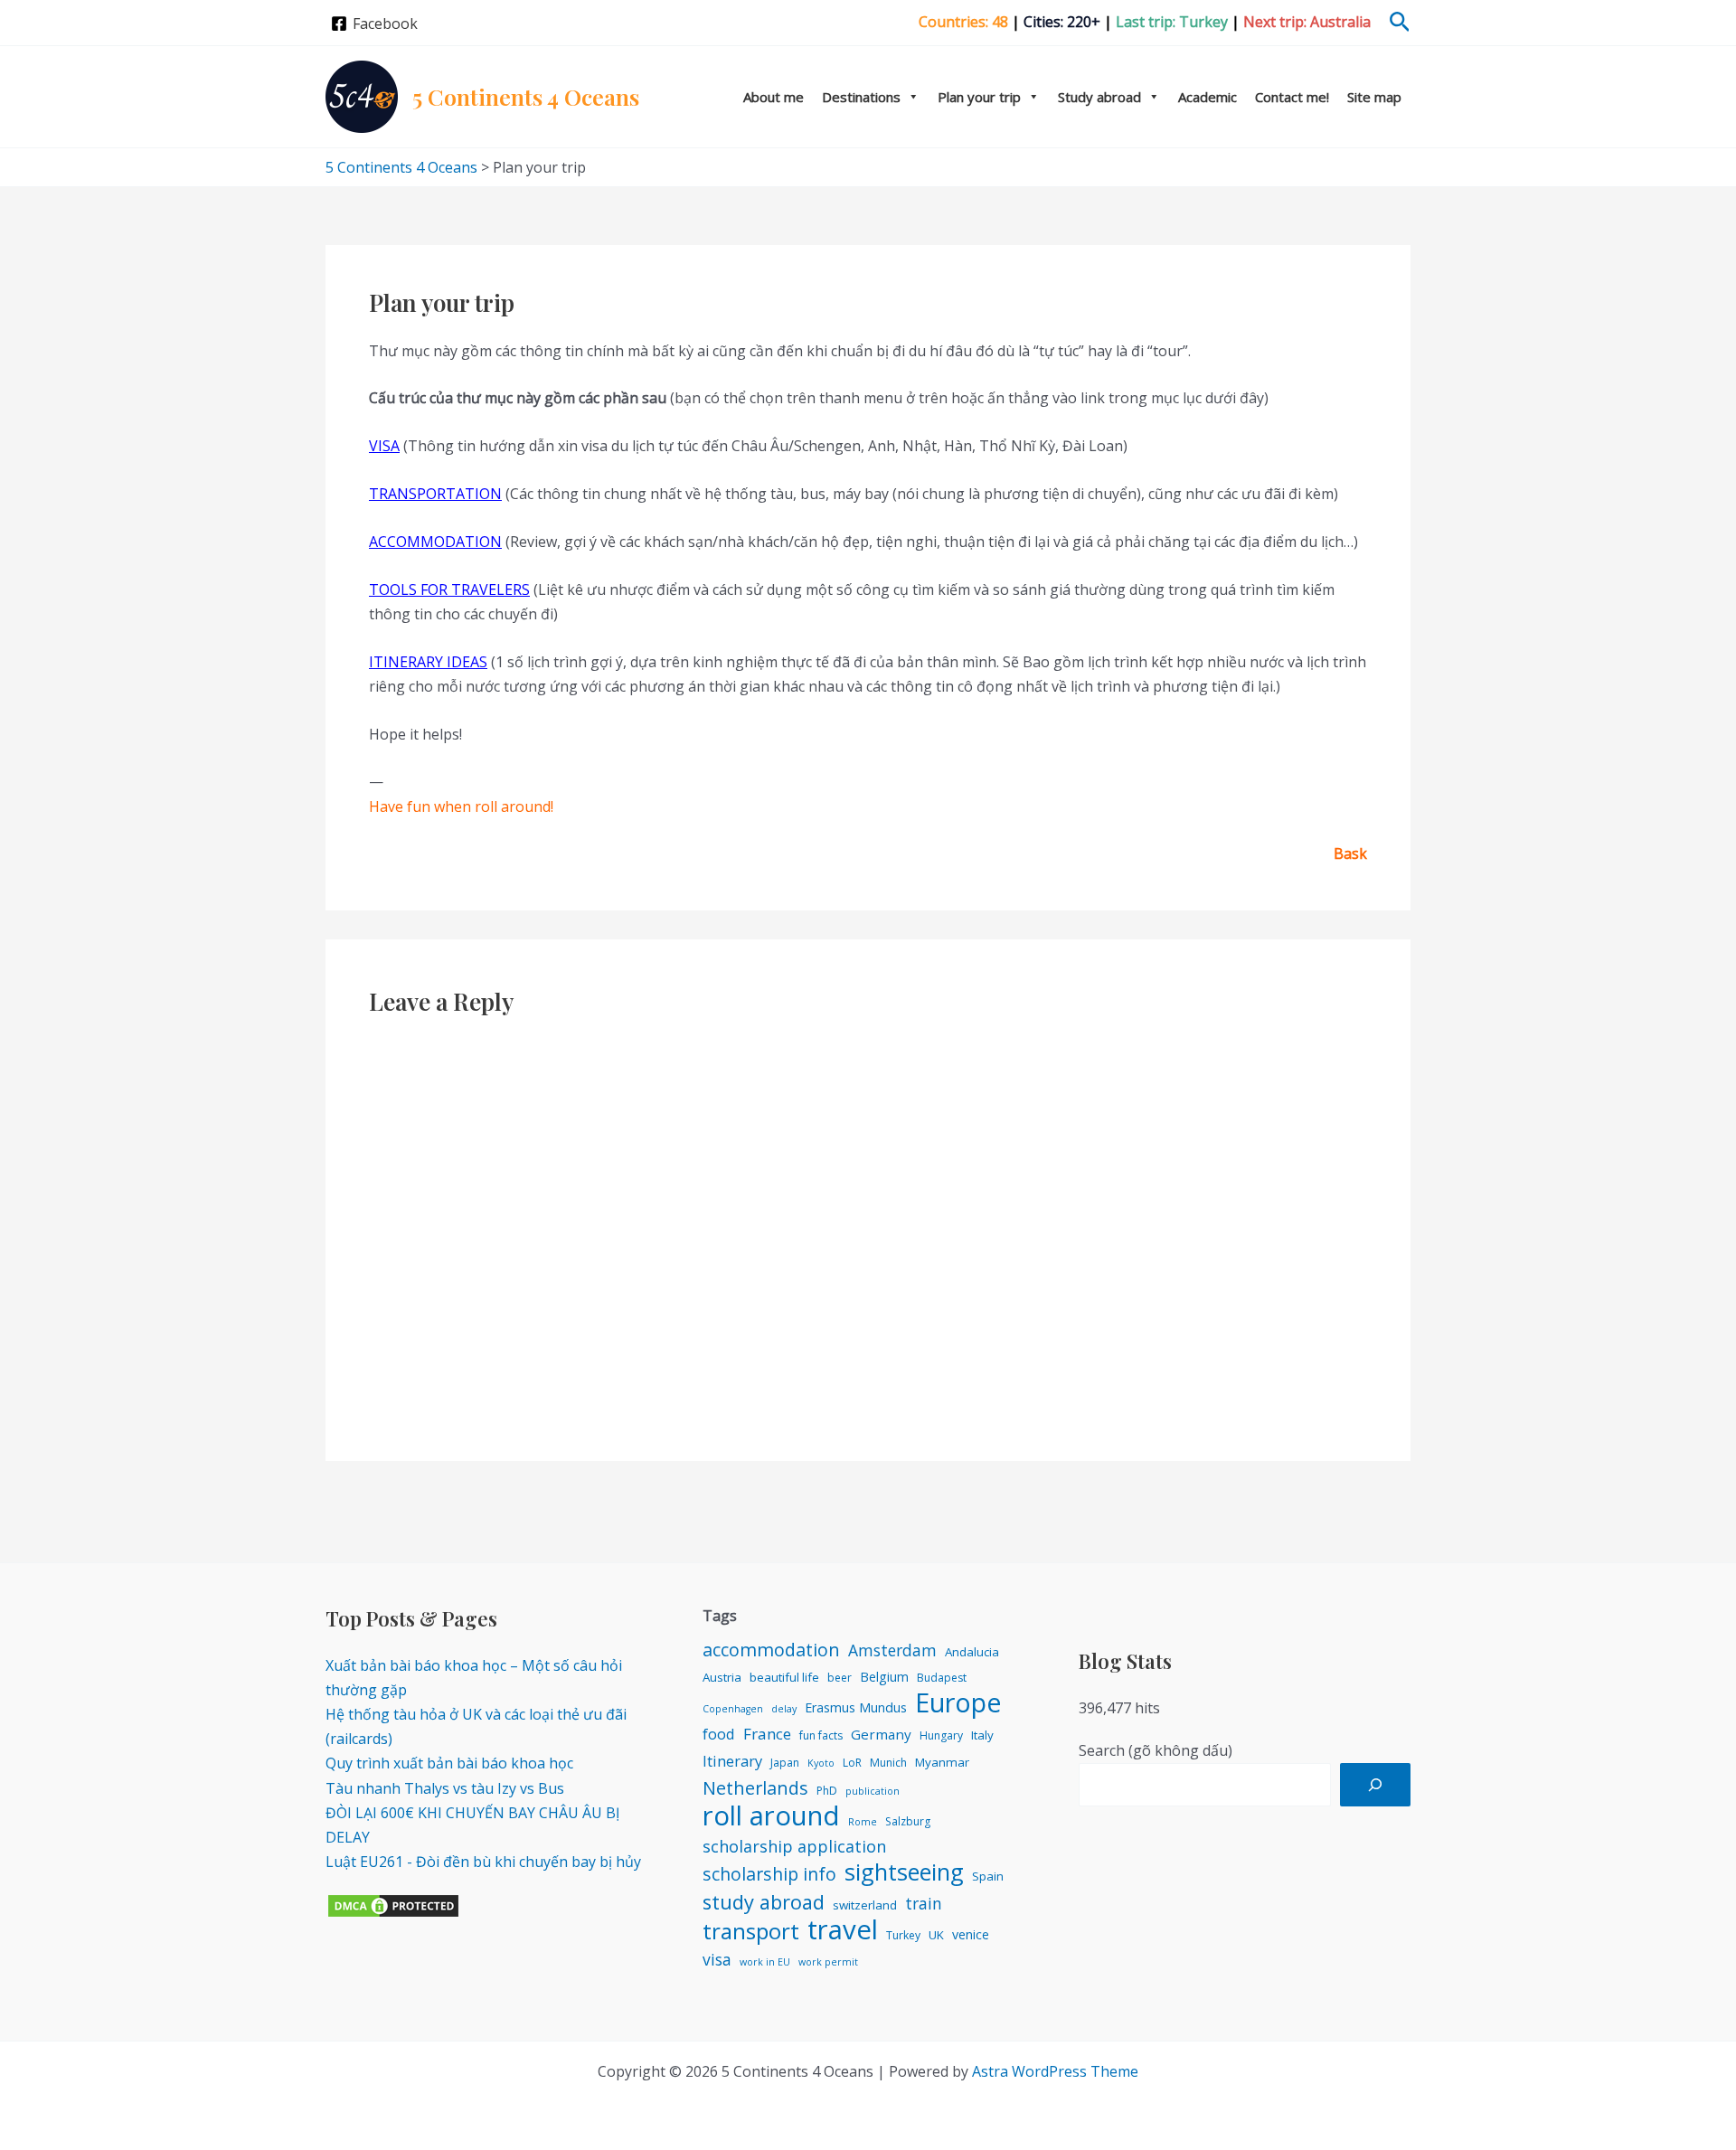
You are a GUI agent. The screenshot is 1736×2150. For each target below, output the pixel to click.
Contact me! (1292, 97)
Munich (888, 1763)
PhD (827, 1791)
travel (843, 1930)
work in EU (765, 1962)
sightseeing (904, 1872)
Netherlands (755, 1788)
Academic (1208, 97)
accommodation (771, 1650)
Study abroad (1099, 97)
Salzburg (908, 1821)
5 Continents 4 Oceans (526, 96)
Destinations (861, 97)
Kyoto (821, 1763)
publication (873, 1791)
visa (717, 1959)
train (924, 1903)
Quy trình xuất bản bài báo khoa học (449, 1763)
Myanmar (942, 1762)
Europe (958, 1702)
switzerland (865, 1905)
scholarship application (794, 1846)
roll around (771, 1816)
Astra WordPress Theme (1055, 2071)
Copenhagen (733, 1709)
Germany (881, 1734)
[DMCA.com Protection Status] (393, 1905)
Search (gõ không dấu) (1156, 1750)
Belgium (884, 1677)
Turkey (903, 1935)
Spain (988, 1876)
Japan (785, 1763)
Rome (863, 1822)
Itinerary (732, 1761)
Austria (722, 1677)
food (719, 1734)
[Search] (1375, 1785)
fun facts (821, 1735)
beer (840, 1678)
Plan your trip (979, 97)
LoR (852, 1763)
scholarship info (769, 1874)
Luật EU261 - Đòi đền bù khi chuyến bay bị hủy (483, 1862)
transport (751, 1931)
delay (784, 1709)
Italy (982, 1735)
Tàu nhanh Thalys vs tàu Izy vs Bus (445, 1788)
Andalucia (972, 1652)
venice (971, 1934)
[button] (1400, 23)
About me (774, 97)
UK (936, 1935)
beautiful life (784, 1677)
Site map (1374, 97)
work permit (828, 1962)
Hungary (941, 1735)
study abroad (764, 1902)
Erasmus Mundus (856, 1707)
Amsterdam (892, 1650)
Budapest (942, 1678)
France (767, 1734)
